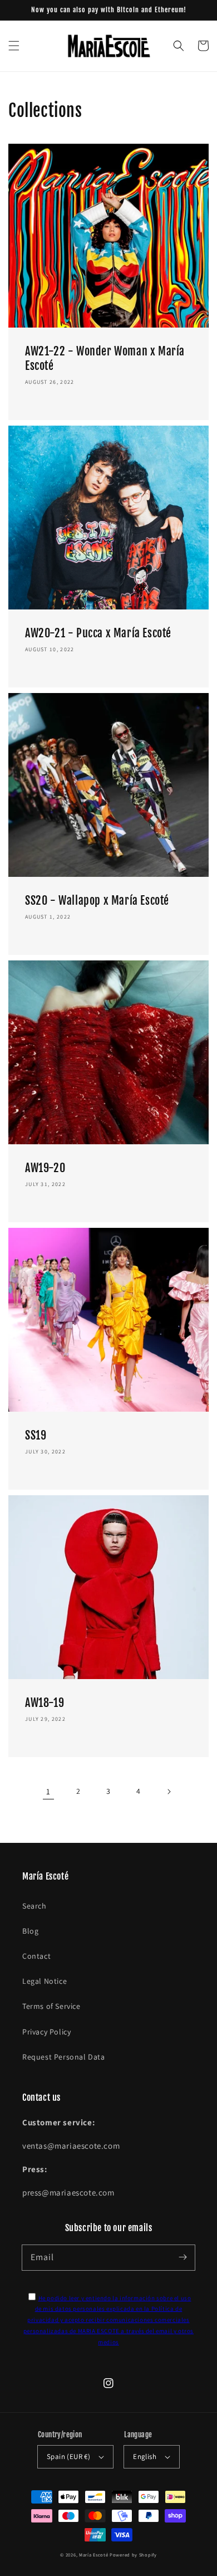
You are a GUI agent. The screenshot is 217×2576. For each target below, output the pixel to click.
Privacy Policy (46, 2032)
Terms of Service (51, 2006)
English (145, 2457)
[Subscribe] (183, 2257)
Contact (36, 1956)
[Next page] (169, 1792)
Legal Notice (45, 1981)
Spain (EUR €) (68, 2457)
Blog (30, 1931)
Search (34, 1906)
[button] (14, 46)
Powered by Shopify (133, 2555)
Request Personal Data (64, 2057)
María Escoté (93, 2555)
